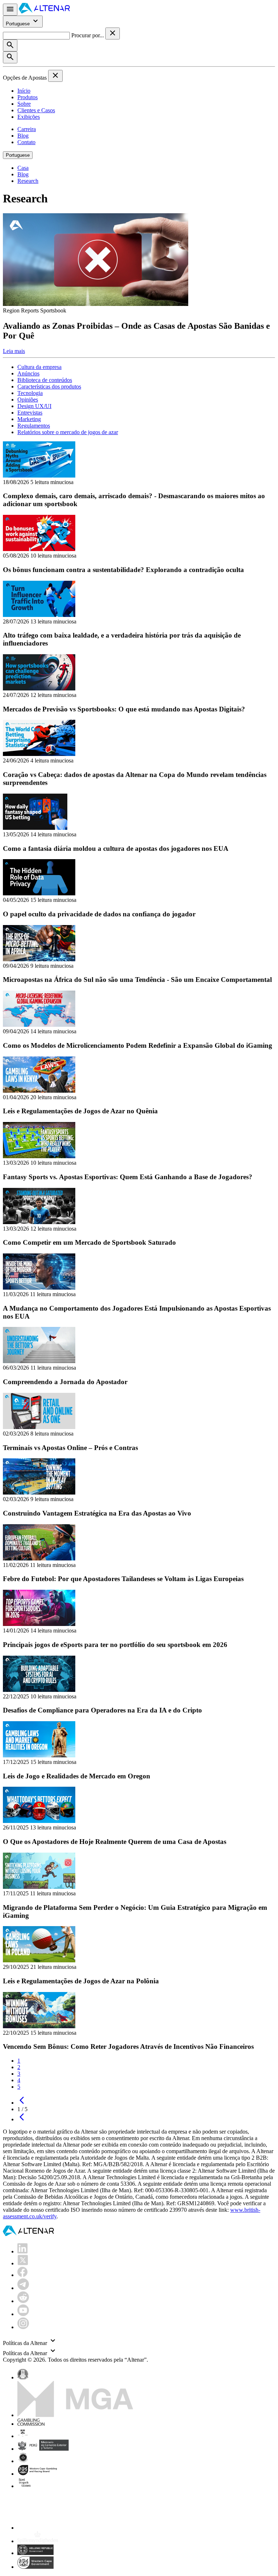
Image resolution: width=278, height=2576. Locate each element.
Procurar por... (88, 35)
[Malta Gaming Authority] (75, 2415)
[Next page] (22, 2119)
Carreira (27, 129)
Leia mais (14, 351)
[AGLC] (68, 2528)
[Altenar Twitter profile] (23, 2263)
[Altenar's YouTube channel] (23, 2314)
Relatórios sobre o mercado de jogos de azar (68, 432)
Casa (23, 168)
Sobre (24, 104)
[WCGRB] (35, 2567)
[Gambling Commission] (31, 2424)
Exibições (29, 117)
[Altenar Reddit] (23, 2301)
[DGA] (38, 2541)
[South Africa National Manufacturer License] (38, 2474)
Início (24, 91)
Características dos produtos (49, 386)
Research (28, 181)
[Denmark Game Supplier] (23, 2461)
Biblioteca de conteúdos (45, 380)
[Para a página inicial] (44, 11)
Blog (23, 136)
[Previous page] (22, 2103)
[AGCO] (46, 2436)
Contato (26, 142)
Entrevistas (30, 413)
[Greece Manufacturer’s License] (35, 2553)
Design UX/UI (34, 406)
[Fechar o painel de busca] (113, 33)
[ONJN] (23, 2377)
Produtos (28, 97)
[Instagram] (23, 2327)
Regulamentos (34, 426)
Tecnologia (30, 393)
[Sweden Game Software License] (25, 2486)
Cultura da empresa (39, 367)
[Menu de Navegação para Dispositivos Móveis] (10, 10)
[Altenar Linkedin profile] (22, 2251)
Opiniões (28, 400)
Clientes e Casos (36, 110)
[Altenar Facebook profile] (22, 2275)
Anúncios (28, 373)
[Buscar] (10, 45)
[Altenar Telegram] (23, 2288)
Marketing (29, 419)
